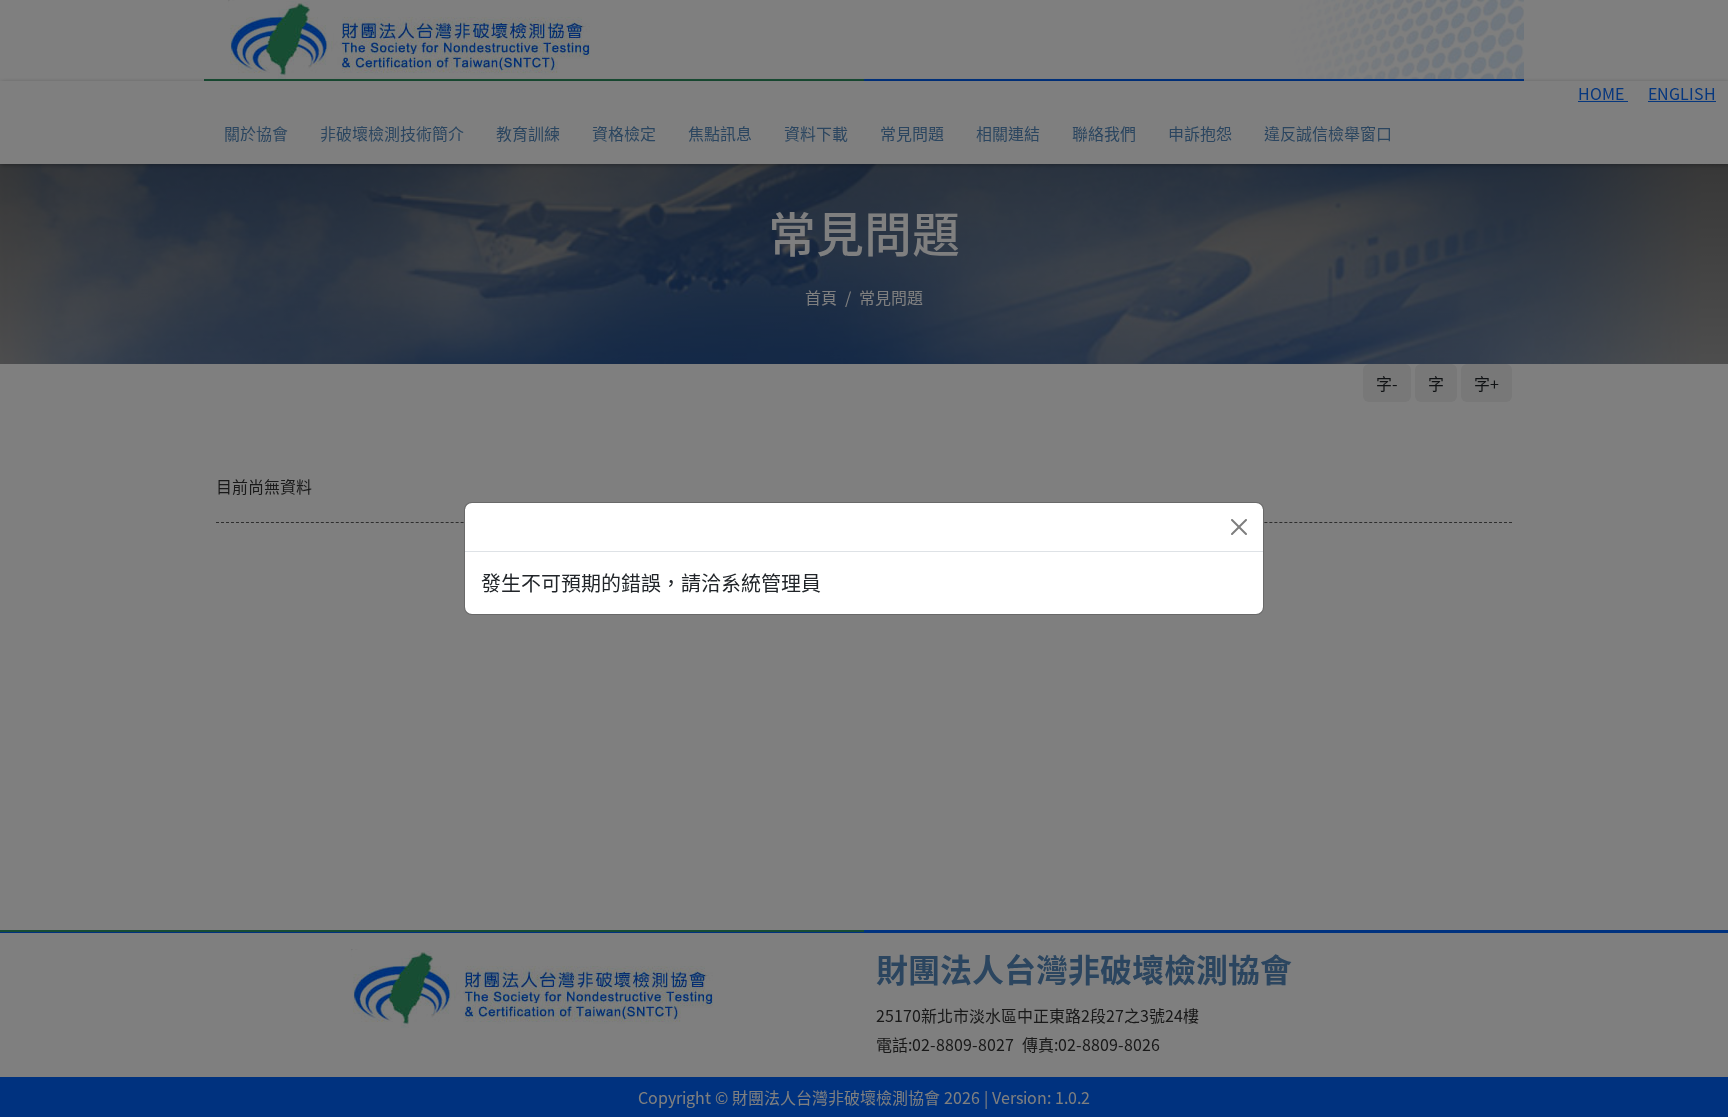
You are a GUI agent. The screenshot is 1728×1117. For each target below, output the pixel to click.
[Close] (1239, 527)
